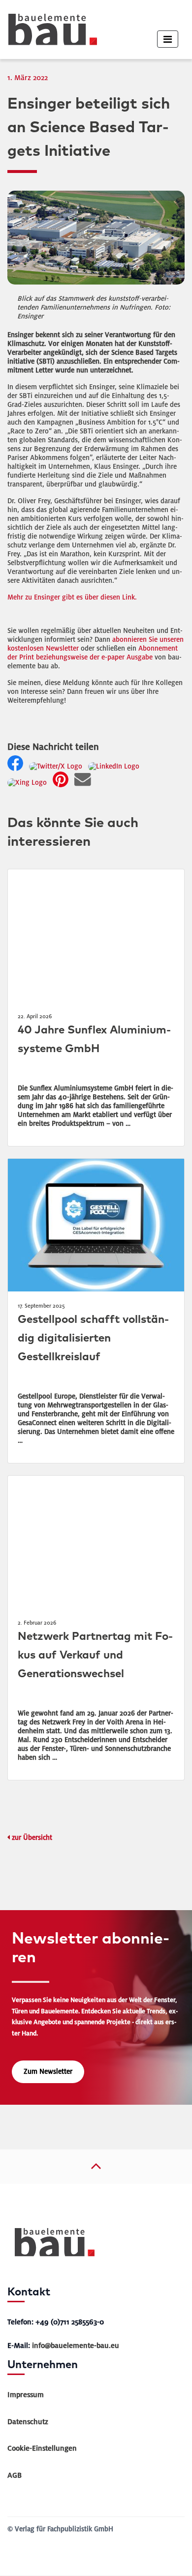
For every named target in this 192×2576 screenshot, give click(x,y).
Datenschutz (28, 2422)
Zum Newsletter (48, 2072)
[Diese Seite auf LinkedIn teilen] (116, 766)
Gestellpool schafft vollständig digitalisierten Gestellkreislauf (93, 1338)
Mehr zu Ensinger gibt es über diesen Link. (72, 597)
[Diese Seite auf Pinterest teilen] (63, 783)
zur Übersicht (32, 1838)
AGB (15, 2475)
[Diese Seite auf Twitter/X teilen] (58, 766)
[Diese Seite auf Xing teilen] (29, 783)
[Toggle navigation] (168, 39)
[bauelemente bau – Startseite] (51, 2246)
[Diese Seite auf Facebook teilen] (17, 766)
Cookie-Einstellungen (42, 2448)
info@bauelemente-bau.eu (76, 2346)
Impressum (26, 2395)
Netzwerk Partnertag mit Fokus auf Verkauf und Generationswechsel (95, 1655)
